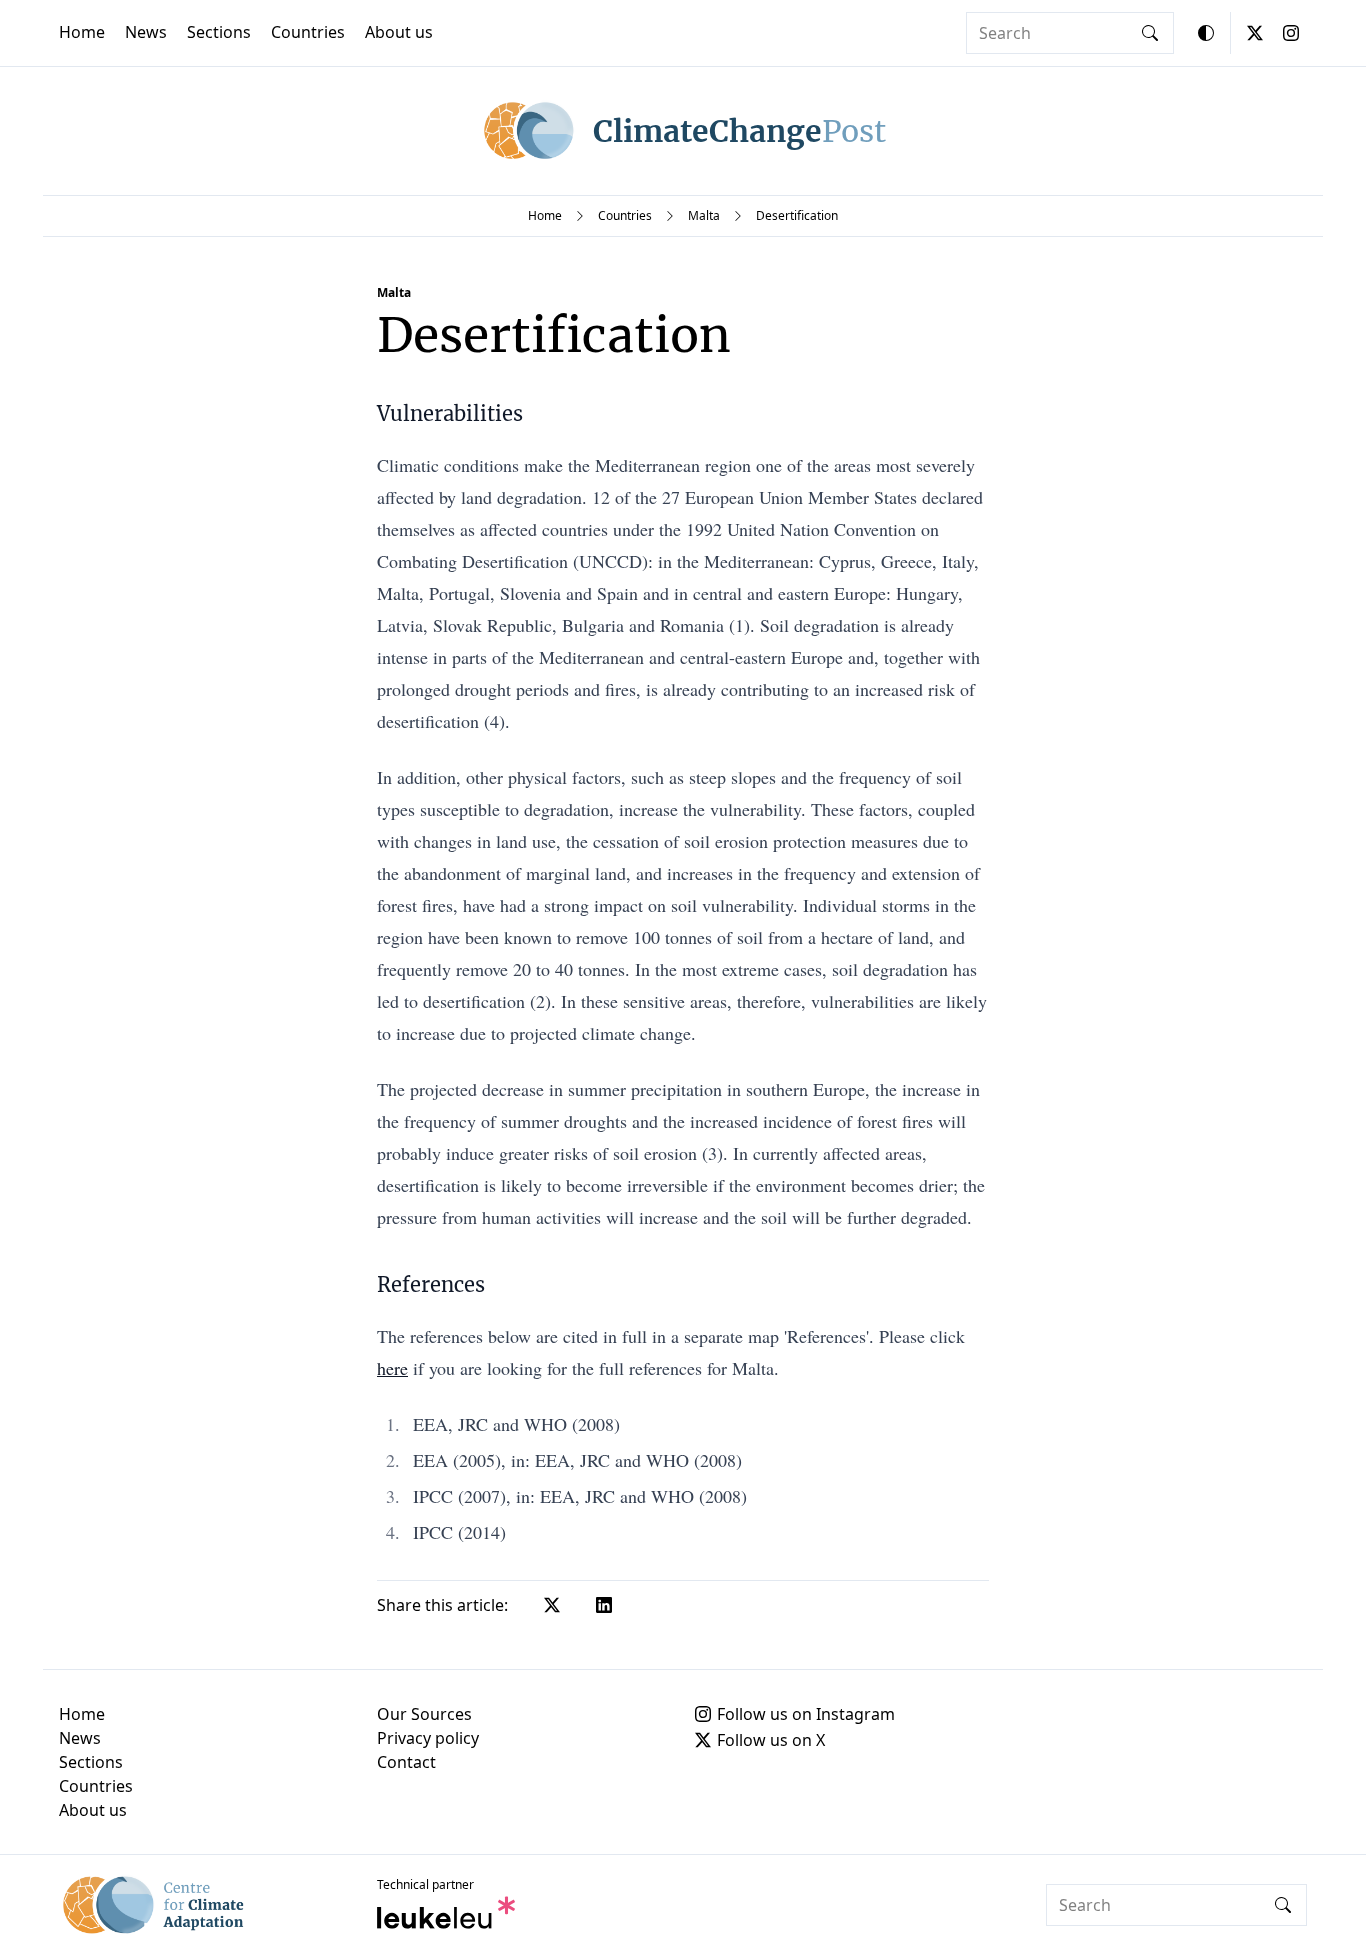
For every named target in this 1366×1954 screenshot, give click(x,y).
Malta (704, 215)
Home (82, 32)
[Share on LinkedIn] (604, 1605)
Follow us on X (771, 1740)
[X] (1255, 33)
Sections (219, 32)
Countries (308, 32)
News (146, 32)
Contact (406, 1762)
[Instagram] (1291, 33)
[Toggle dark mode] (1206, 33)
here (392, 1368)
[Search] (1150, 33)
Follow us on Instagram (806, 1714)
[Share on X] (552, 1605)
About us (399, 32)
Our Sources (424, 1714)
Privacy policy (428, 1738)
